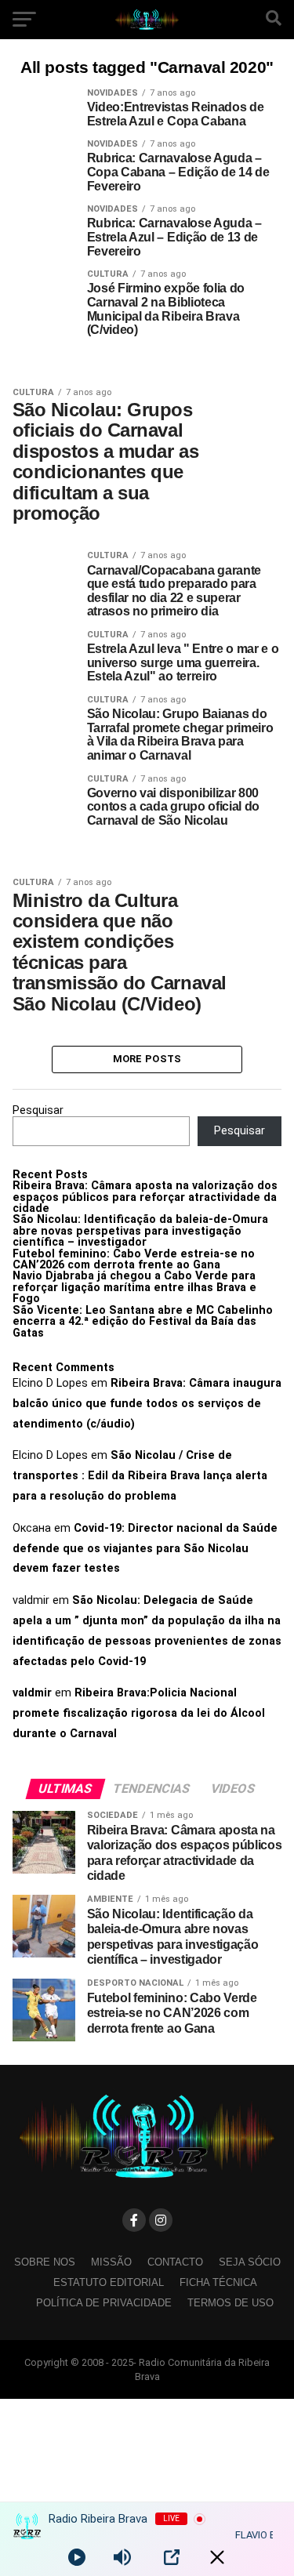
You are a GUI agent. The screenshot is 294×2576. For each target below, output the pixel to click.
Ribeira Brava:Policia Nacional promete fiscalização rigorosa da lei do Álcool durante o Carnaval (139, 1713)
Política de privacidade (104, 2303)
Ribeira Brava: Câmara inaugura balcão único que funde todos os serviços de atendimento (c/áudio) (147, 1404)
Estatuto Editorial (109, 2282)
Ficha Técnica (218, 2282)
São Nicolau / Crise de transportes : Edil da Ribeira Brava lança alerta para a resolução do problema (140, 1476)
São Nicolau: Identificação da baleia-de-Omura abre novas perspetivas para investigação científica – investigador (140, 1231)
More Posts (147, 1059)
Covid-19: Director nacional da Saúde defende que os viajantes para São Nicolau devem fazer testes (145, 1549)
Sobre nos (45, 2262)
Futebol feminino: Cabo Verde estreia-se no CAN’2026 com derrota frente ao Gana (134, 1259)
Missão (111, 2262)
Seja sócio (250, 2262)
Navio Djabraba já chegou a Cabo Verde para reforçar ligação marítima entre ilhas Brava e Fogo (134, 1287)
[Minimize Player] (217, 2557)
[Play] (77, 2557)
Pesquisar (38, 1110)
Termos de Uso (230, 2303)
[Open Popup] (172, 2557)
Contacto (175, 2262)
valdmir (32, 1693)
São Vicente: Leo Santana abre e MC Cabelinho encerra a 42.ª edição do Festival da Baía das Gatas (143, 1322)
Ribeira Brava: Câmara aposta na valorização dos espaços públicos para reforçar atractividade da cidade (145, 1197)
